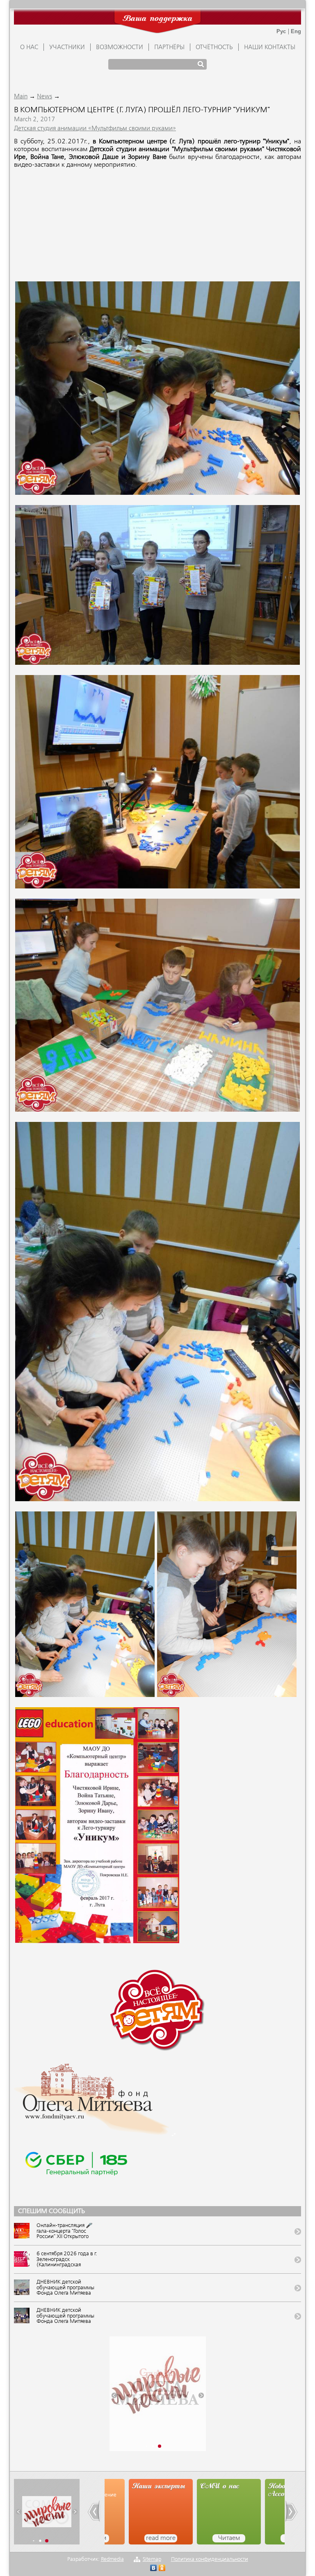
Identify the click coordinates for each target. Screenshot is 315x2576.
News (45, 97)
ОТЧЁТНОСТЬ (214, 48)
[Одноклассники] (162, 2569)
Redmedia (112, 2559)
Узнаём (273, 2538)
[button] (114, 2395)
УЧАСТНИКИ (67, 48)
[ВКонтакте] (154, 2569)
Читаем (205, 2538)
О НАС (29, 48)
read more (137, 2538)
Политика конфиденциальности (210, 2559)
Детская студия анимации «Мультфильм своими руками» (95, 129)
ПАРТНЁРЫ (169, 48)
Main (21, 97)
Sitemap (152, 2559)
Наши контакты (270, 48)
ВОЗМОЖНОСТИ (120, 48)
